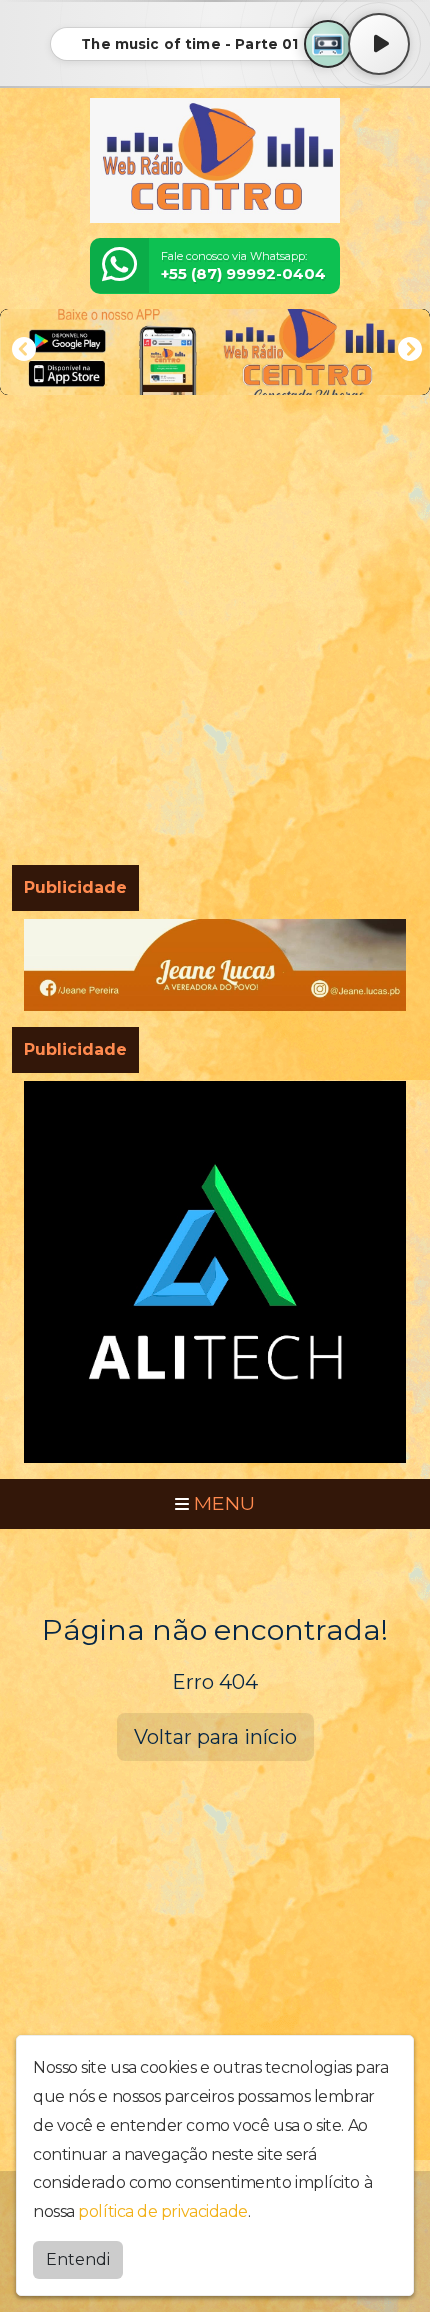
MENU (222, 1503)
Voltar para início (215, 1737)
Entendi (78, 2259)
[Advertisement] (215, 634)
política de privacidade (163, 2211)
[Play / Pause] (379, 44)
